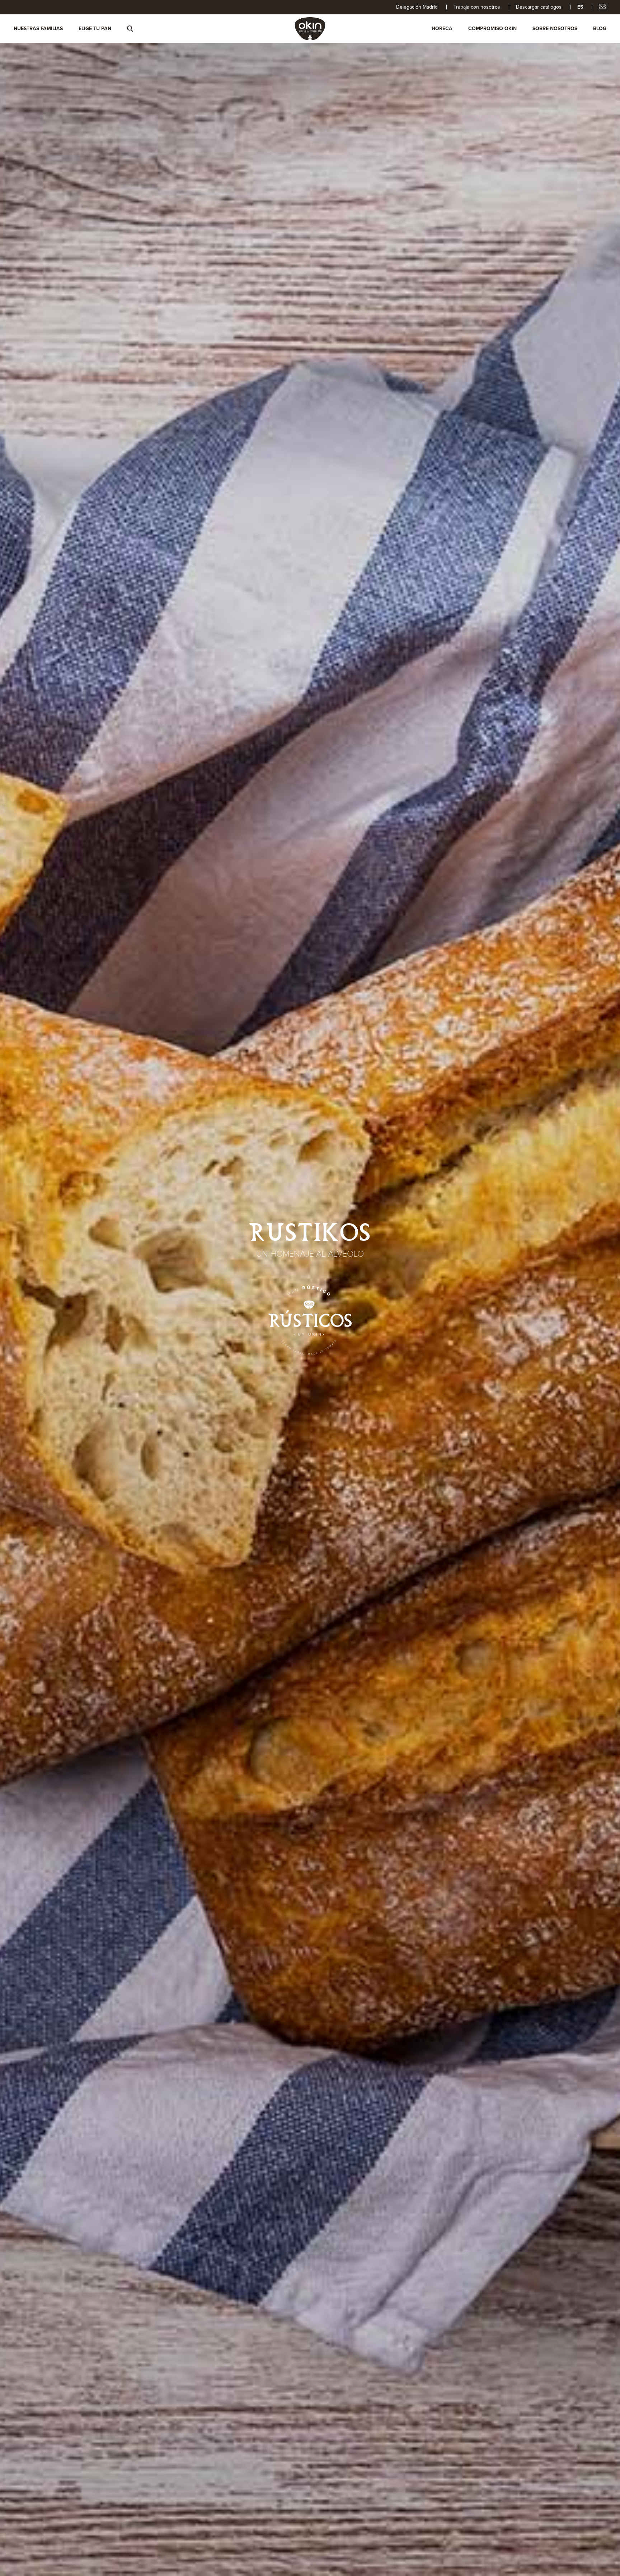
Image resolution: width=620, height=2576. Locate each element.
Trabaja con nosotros (477, 7)
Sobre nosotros (555, 29)
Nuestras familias (38, 29)
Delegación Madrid (417, 7)
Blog (600, 29)
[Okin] (310, 28)
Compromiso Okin (492, 29)
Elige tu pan (95, 29)
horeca (442, 29)
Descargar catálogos (539, 7)
